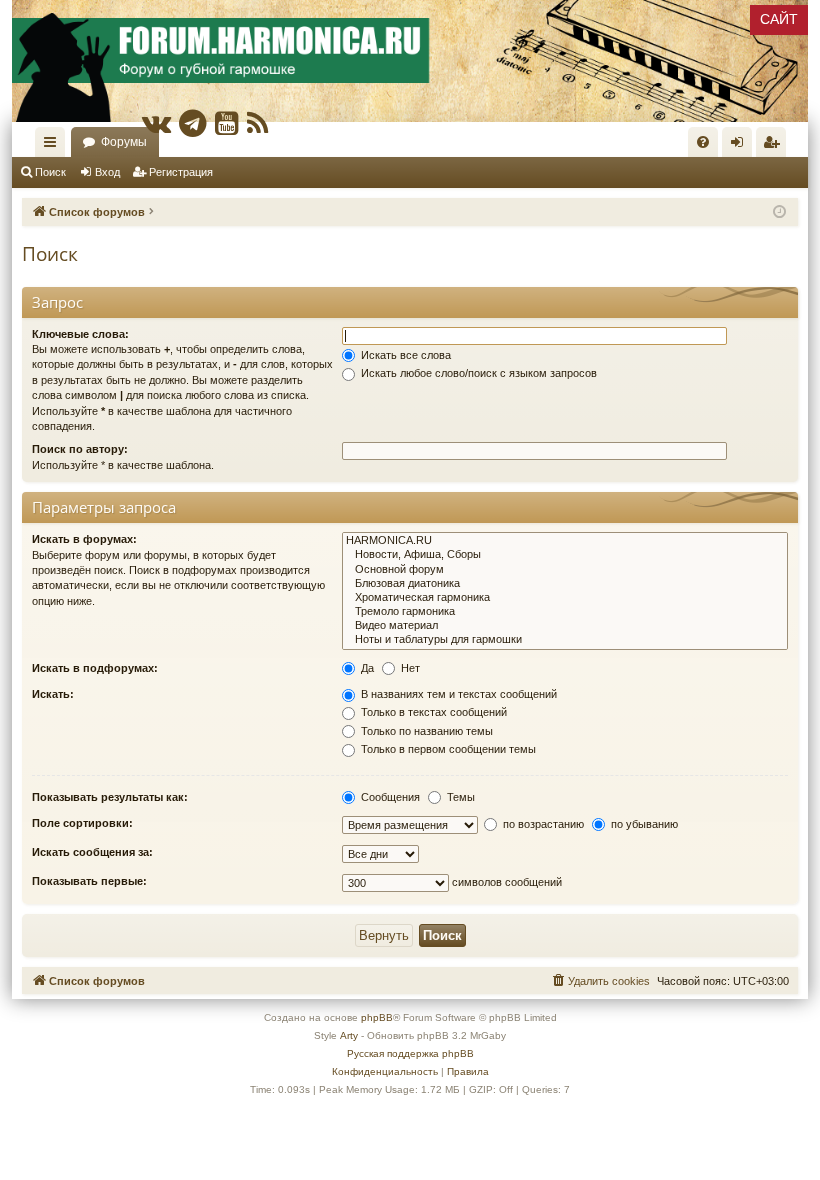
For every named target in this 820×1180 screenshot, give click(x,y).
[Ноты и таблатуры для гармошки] (565, 640)
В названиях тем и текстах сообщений (457, 694)
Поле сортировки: (82, 823)
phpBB (377, 1017)
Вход (107, 172)
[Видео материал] (565, 626)
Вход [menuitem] (741, 146)
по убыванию (643, 824)
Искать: (53, 694)
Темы (459, 797)
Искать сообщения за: (92, 852)
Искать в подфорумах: (95, 668)
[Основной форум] (565, 570)
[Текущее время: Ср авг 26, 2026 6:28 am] (779, 212)
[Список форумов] (410, 61)
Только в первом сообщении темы (447, 749)
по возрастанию (542, 824)
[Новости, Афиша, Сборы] (565, 555)
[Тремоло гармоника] (565, 612)
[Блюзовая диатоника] (565, 584)
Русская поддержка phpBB (410, 1053)
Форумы (124, 142)
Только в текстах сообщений (432, 712)
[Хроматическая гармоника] (565, 598)
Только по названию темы (425, 731)
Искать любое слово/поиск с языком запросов (477, 373)
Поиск (50, 172)
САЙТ (779, 19)
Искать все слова (404, 355)
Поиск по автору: (80, 449)
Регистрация (181, 172)
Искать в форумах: (84, 539)
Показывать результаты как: (110, 797)
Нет (409, 668)
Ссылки (54, 146)
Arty (349, 1035)
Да (366, 668)
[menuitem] (703, 142)
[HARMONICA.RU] (565, 541)
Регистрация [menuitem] (775, 146)
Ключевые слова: (80, 334)
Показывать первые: (89, 881)
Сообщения (389, 797)
